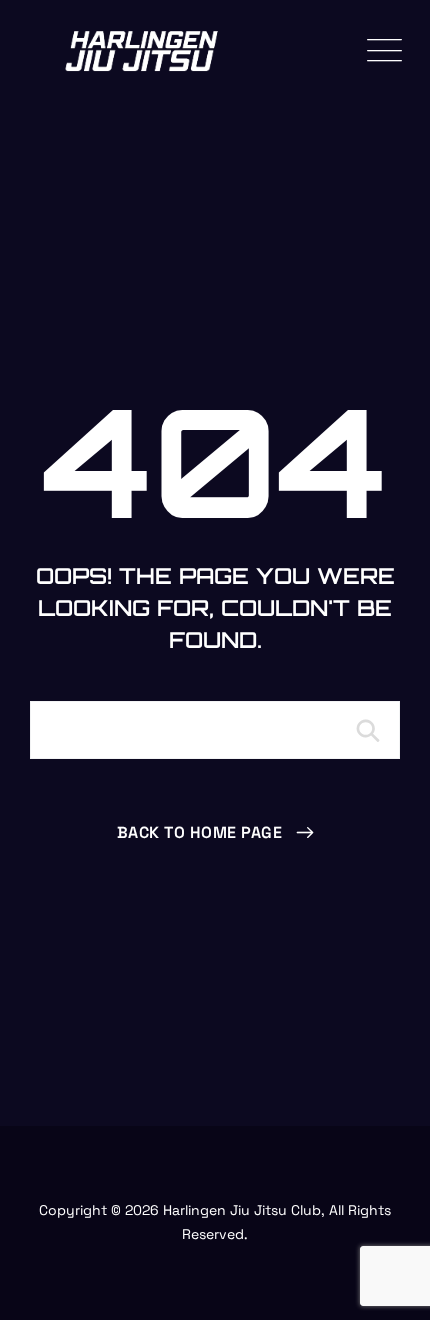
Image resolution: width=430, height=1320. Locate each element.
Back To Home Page (200, 832)
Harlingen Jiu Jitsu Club (242, 1210)
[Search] (365, 730)
